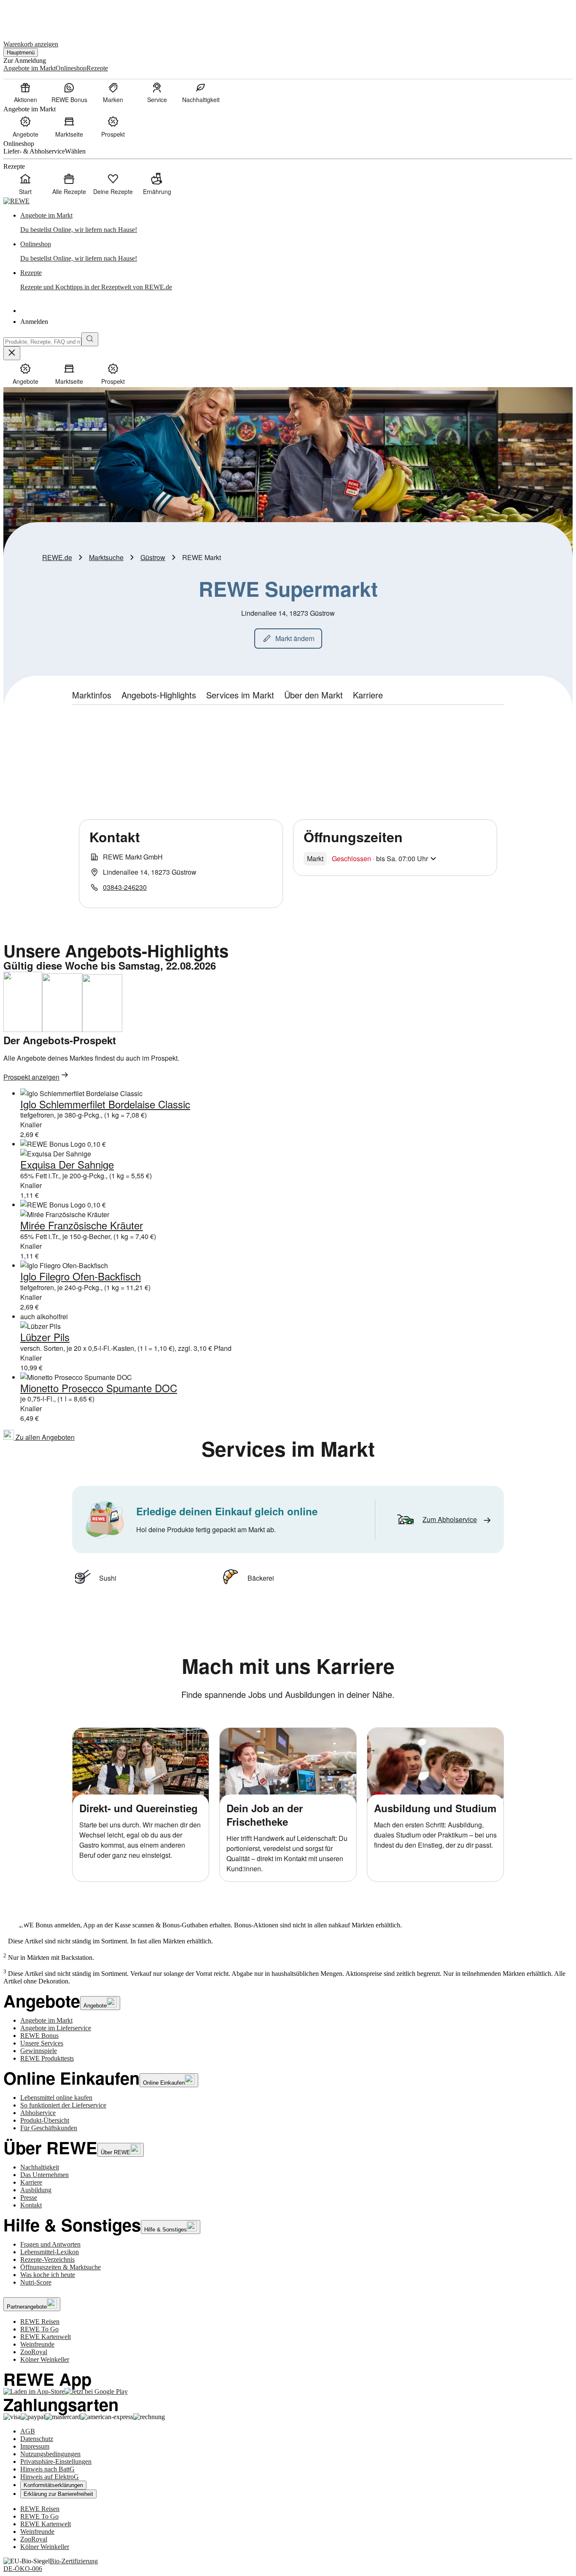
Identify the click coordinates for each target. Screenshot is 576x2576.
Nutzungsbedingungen (50, 2454)
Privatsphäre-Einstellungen (56, 2461)
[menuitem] (25, 92)
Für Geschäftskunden (49, 2128)
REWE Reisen (40, 2321)
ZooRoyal (34, 2352)
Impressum (35, 2446)
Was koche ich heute (48, 2275)
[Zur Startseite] (32, 16)
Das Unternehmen (44, 2175)
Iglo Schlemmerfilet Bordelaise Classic (105, 1104)
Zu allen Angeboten (44, 1437)
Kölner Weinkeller (45, 2359)
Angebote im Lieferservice (56, 2028)
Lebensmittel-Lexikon (50, 2252)
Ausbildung (36, 2190)
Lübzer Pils (45, 1337)
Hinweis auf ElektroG (50, 2477)
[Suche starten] (90, 339)
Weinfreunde (37, 2344)
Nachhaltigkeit (40, 2167)
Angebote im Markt (46, 2020)
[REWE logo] (16, 201)
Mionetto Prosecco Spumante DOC (99, 1388)
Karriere (31, 2182)
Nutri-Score (36, 2282)
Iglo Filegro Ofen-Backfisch (81, 1276)
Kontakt (31, 2205)
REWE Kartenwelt (46, 2337)
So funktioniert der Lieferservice (63, 2105)
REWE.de (57, 557)
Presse (29, 2197)
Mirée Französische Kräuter (82, 1225)
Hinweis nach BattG (47, 2469)
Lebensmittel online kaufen (56, 2098)
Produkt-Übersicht (45, 2120)
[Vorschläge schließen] (12, 353)
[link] (296, 223)
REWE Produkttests (47, 2058)
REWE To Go (39, 2329)
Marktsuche (106, 557)
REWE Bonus (39, 2036)
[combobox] (42, 342)
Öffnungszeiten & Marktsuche (61, 2267)
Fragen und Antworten (50, 2244)
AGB (28, 2431)
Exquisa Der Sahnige (67, 1164)
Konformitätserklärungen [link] (53, 2485)
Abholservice (38, 2113)
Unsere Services (42, 2043)
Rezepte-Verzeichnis (47, 2259)
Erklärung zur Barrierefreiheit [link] (58, 2494)
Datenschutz (37, 2439)
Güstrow (153, 557)
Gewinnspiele (39, 2051)
